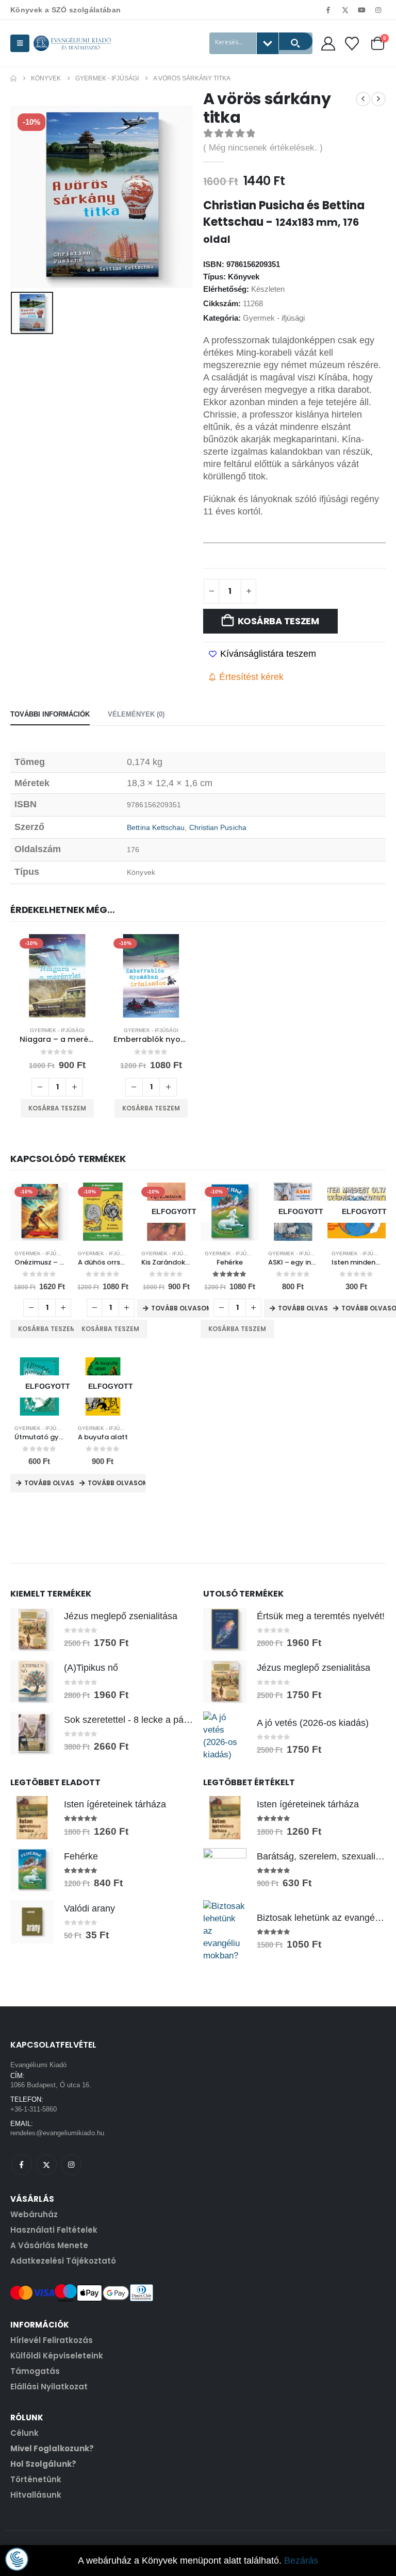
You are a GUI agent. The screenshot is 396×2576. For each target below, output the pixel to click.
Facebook (22, 2165)
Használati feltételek (54, 2230)
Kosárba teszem (278, 621)
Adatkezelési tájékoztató (63, 2261)
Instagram (71, 2165)
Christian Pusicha (218, 827)
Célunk (24, 2433)
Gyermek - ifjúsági (274, 318)
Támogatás (35, 2371)
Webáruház (34, 2214)
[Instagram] (378, 10)
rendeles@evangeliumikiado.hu (57, 2133)
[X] (345, 10)
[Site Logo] (72, 43)
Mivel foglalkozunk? (52, 2448)
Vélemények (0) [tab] (136, 714)
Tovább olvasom (180, 1308)
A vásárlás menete (49, 2245)
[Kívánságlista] (352, 44)
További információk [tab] (50, 714)
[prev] (363, 99)
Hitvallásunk (36, 2495)
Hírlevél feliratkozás (52, 2340)
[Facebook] (328, 10)
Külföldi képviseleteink (57, 2356)
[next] (378, 99)
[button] (20, 43)
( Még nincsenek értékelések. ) (263, 148)
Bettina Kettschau (156, 827)
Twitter (46, 2165)
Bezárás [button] (301, 2561)
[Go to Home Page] (13, 78)
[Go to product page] (32, 1630)
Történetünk (36, 2479)
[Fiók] (328, 44)
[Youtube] (362, 10)
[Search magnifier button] (295, 41)
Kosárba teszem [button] (57, 1108)
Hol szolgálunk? (43, 2464)
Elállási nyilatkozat (49, 2387)
